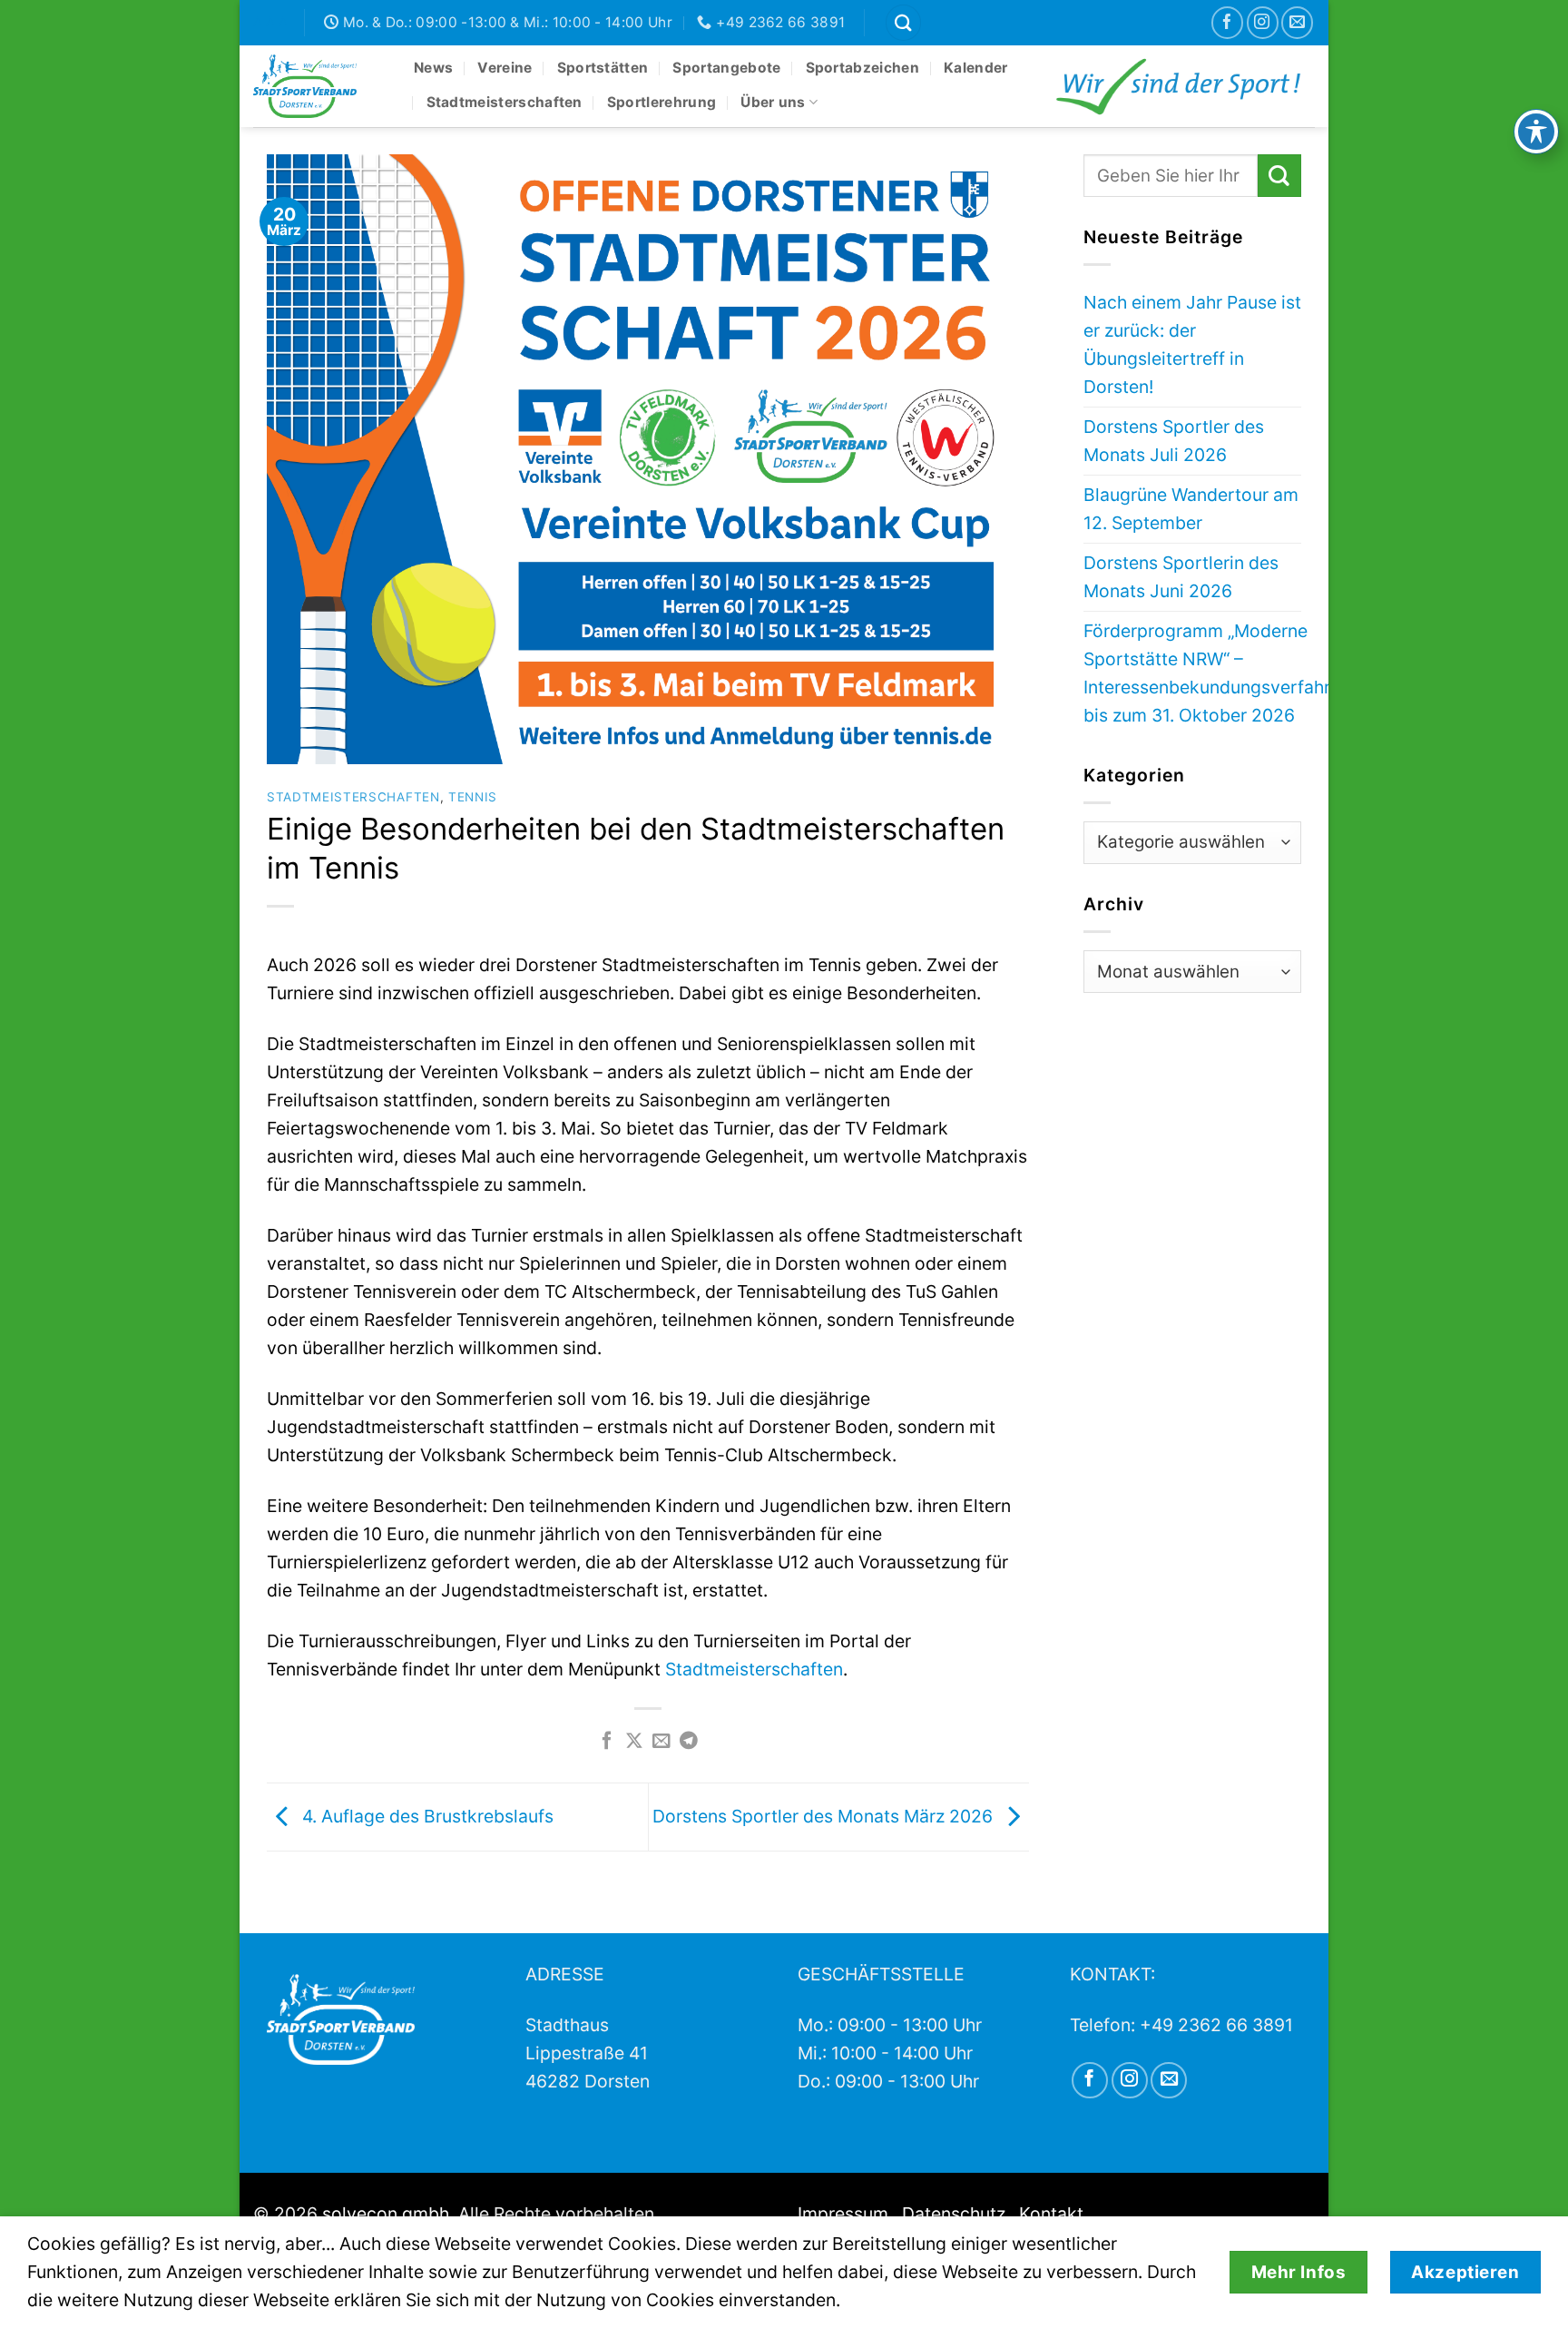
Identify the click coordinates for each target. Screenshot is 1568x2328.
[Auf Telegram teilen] (689, 1742)
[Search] (903, 22)
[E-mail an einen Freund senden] (661, 1742)
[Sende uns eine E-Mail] (1297, 22)
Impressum (843, 2214)
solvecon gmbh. (388, 2214)
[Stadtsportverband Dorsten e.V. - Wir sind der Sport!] (320, 86)
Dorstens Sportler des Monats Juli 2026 (1174, 441)
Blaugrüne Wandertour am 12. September (1191, 509)
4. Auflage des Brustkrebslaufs (426, 1816)
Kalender (975, 68)
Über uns (773, 102)
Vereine (505, 68)
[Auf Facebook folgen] (1227, 22)
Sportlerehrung (661, 102)
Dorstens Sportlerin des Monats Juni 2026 (1181, 577)
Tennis (473, 797)
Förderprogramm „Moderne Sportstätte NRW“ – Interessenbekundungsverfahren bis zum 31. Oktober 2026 (1217, 673)
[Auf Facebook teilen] (607, 1742)
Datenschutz (954, 2214)
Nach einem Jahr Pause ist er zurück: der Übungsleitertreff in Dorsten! (1192, 344)
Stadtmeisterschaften (505, 102)
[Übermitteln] (1279, 176)
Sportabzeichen (862, 68)
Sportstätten (603, 68)
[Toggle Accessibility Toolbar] (1536, 132)
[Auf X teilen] (634, 1742)
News (433, 68)
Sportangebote (726, 68)
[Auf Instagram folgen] (1263, 22)
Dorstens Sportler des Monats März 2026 (825, 1816)
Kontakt (1051, 2214)
